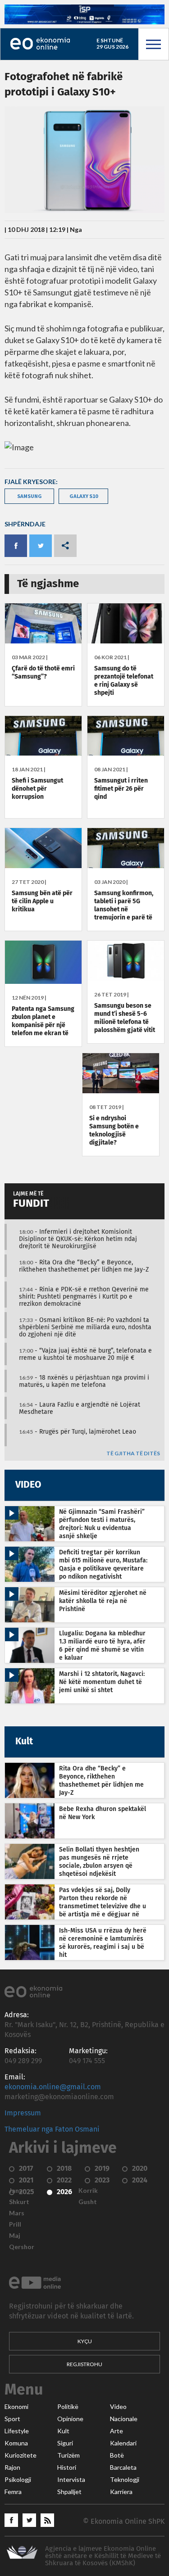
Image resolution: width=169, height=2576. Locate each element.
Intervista (71, 2480)
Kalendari (123, 2443)
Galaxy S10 (84, 496)
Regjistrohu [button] (84, 2364)
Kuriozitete (21, 2455)
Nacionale (124, 2419)
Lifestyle (17, 2431)
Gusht (88, 2202)
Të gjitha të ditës (133, 1454)
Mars (17, 2213)
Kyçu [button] (85, 2341)
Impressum (23, 2113)
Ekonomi (16, 2407)
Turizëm (69, 2455)
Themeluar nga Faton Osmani (52, 2129)
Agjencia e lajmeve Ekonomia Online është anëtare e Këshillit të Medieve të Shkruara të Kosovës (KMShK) (103, 2556)
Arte (116, 2431)
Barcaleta (123, 2467)
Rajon (12, 2467)
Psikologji (18, 2480)
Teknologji (125, 2480)
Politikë (68, 2407)
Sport (12, 2419)
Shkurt (19, 2202)
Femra (13, 2492)
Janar (17, 2191)
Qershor (22, 2247)
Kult (63, 2431)
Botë (117, 2455)
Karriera (121, 2492)
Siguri (65, 2443)
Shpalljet (69, 2492)
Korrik (88, 2191)
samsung (30, 496)
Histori (67, 2467)
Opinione (70, 2419)
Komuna (16, 2443)
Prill (15, 2224)
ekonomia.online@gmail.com (53, 2087)
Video (118, 2407)
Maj (15, 2236)
